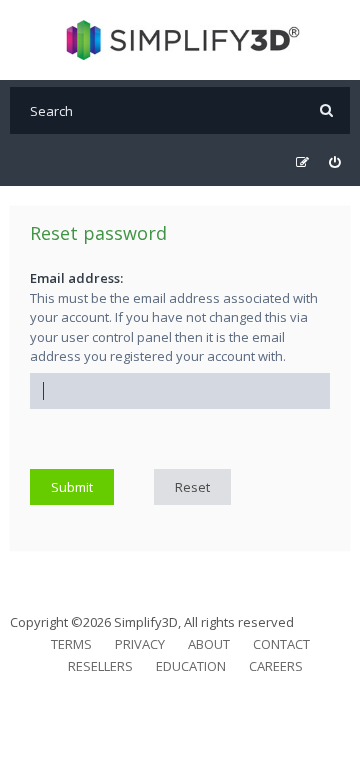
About (209, 644)
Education (191, 666)
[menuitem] (334, 162)
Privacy (140, 644)
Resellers (100, 666)
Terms (71, 644)
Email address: (76, 278)
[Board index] (180, 40)
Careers (276, 666)
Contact (281, 644)
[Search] (326, 110)
